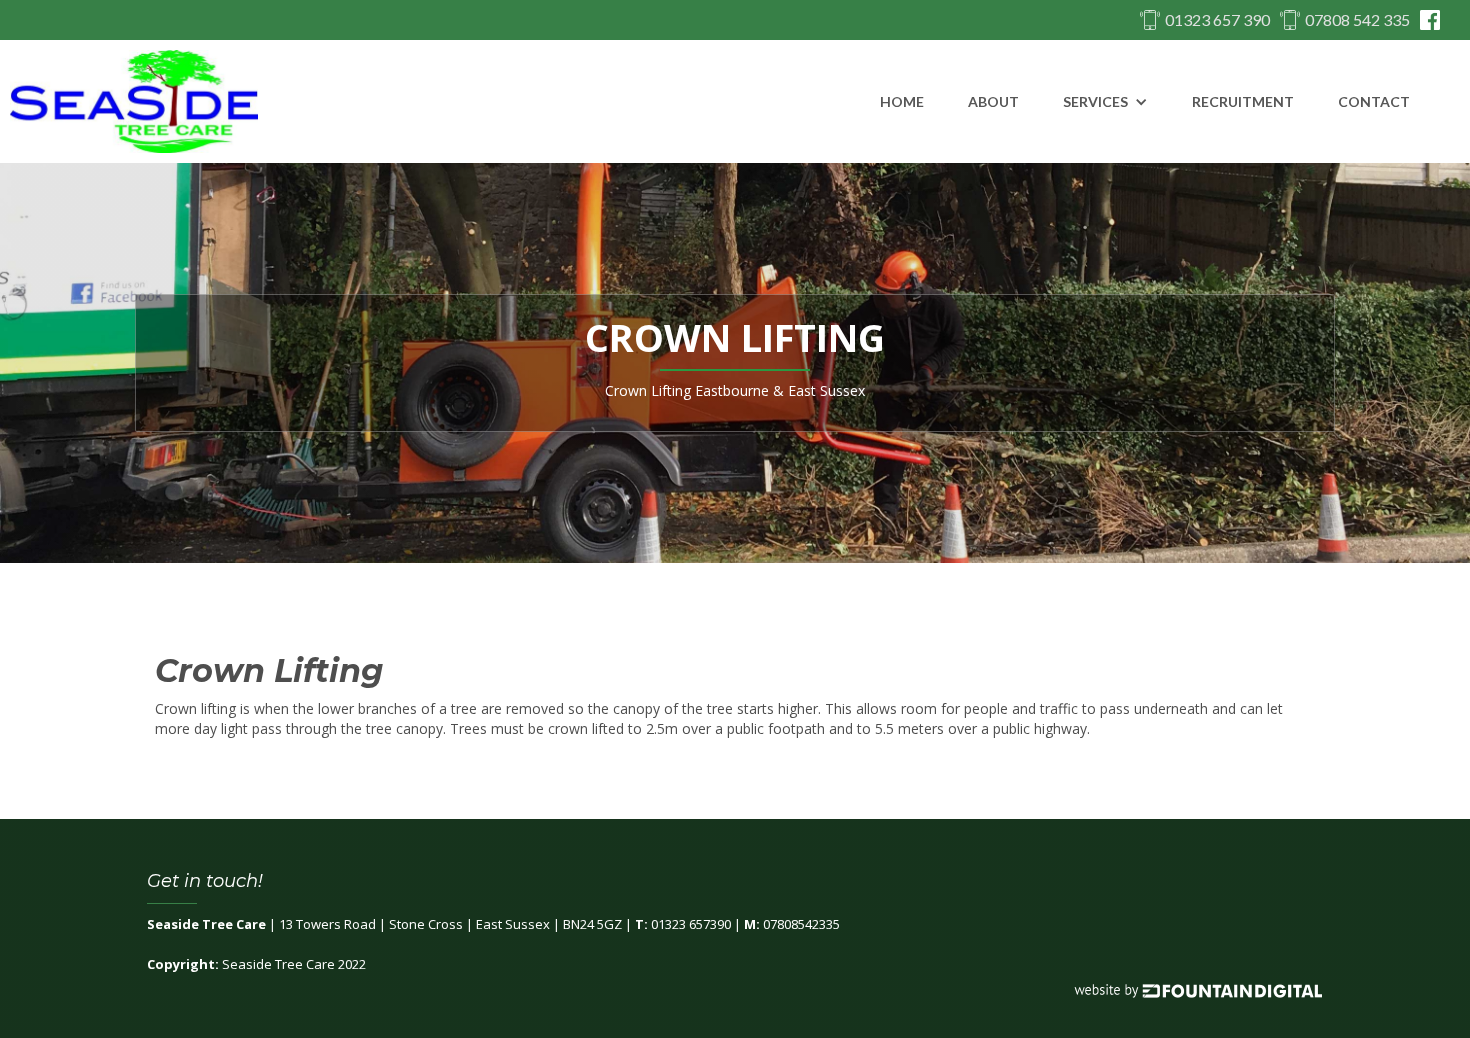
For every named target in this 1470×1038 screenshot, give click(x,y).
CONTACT (1374, 101)
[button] (1105, 102)
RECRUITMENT (1243, 101)
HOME (902, 101)
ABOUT (993, 101)
